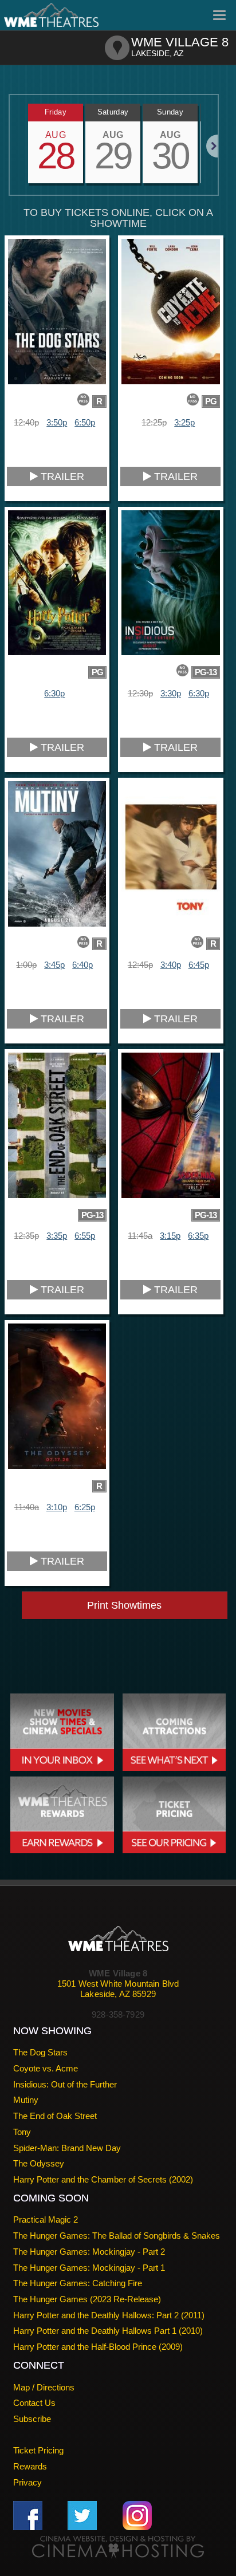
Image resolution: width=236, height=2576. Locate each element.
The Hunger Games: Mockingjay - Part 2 (89, 2252)
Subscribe (32, 2419)
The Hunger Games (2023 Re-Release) (87, 2299)
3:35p (57, 1236)
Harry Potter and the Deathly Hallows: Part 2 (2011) (109, 2315)
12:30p (140, 693)
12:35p (26, 1236)
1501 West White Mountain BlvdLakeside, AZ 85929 (118, 1989)
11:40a (27, 1507)
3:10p (57, 1507)
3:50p (57, 422)
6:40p (82, 965)
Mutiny (26, 2100)
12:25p (154, 422)
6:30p (54, 693)
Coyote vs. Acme (46, 2068)
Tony (22, 2132)
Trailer (61, 476)
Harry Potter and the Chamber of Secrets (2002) (103, 2179)
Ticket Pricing (38, 2450)
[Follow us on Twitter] (82, 2515)
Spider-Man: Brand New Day (67, 2148)
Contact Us (34, 2403)
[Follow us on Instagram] (137, 2515)
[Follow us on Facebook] (28, 2515)
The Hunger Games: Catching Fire (78, 2283)
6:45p (199, 965)
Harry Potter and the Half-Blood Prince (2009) (98, 2347)
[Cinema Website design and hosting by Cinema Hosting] (118, 2547)
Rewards (30, 2466)
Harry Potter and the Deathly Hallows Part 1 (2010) (108, 2331)
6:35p (198, 1236)
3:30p (171, 693)
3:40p (171, 965)
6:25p (85, 1507)
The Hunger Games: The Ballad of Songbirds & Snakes (117, 2236)
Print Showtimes (124, 1605)
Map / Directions (44, 2387)
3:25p (184, 422)
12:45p (140, 965)
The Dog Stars (40, 2052)
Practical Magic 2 (46, 2219)
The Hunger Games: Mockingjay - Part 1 (89, 2268)
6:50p (85, 422)
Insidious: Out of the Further (65, 2084)
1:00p (26, 965)
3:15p (170, 1236)
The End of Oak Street (55, 2116)
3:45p (54, 965)
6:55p (85, 1236)
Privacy (27, 2482)
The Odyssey (39, 2163)
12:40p (26, 422)
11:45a (140, 1236)
